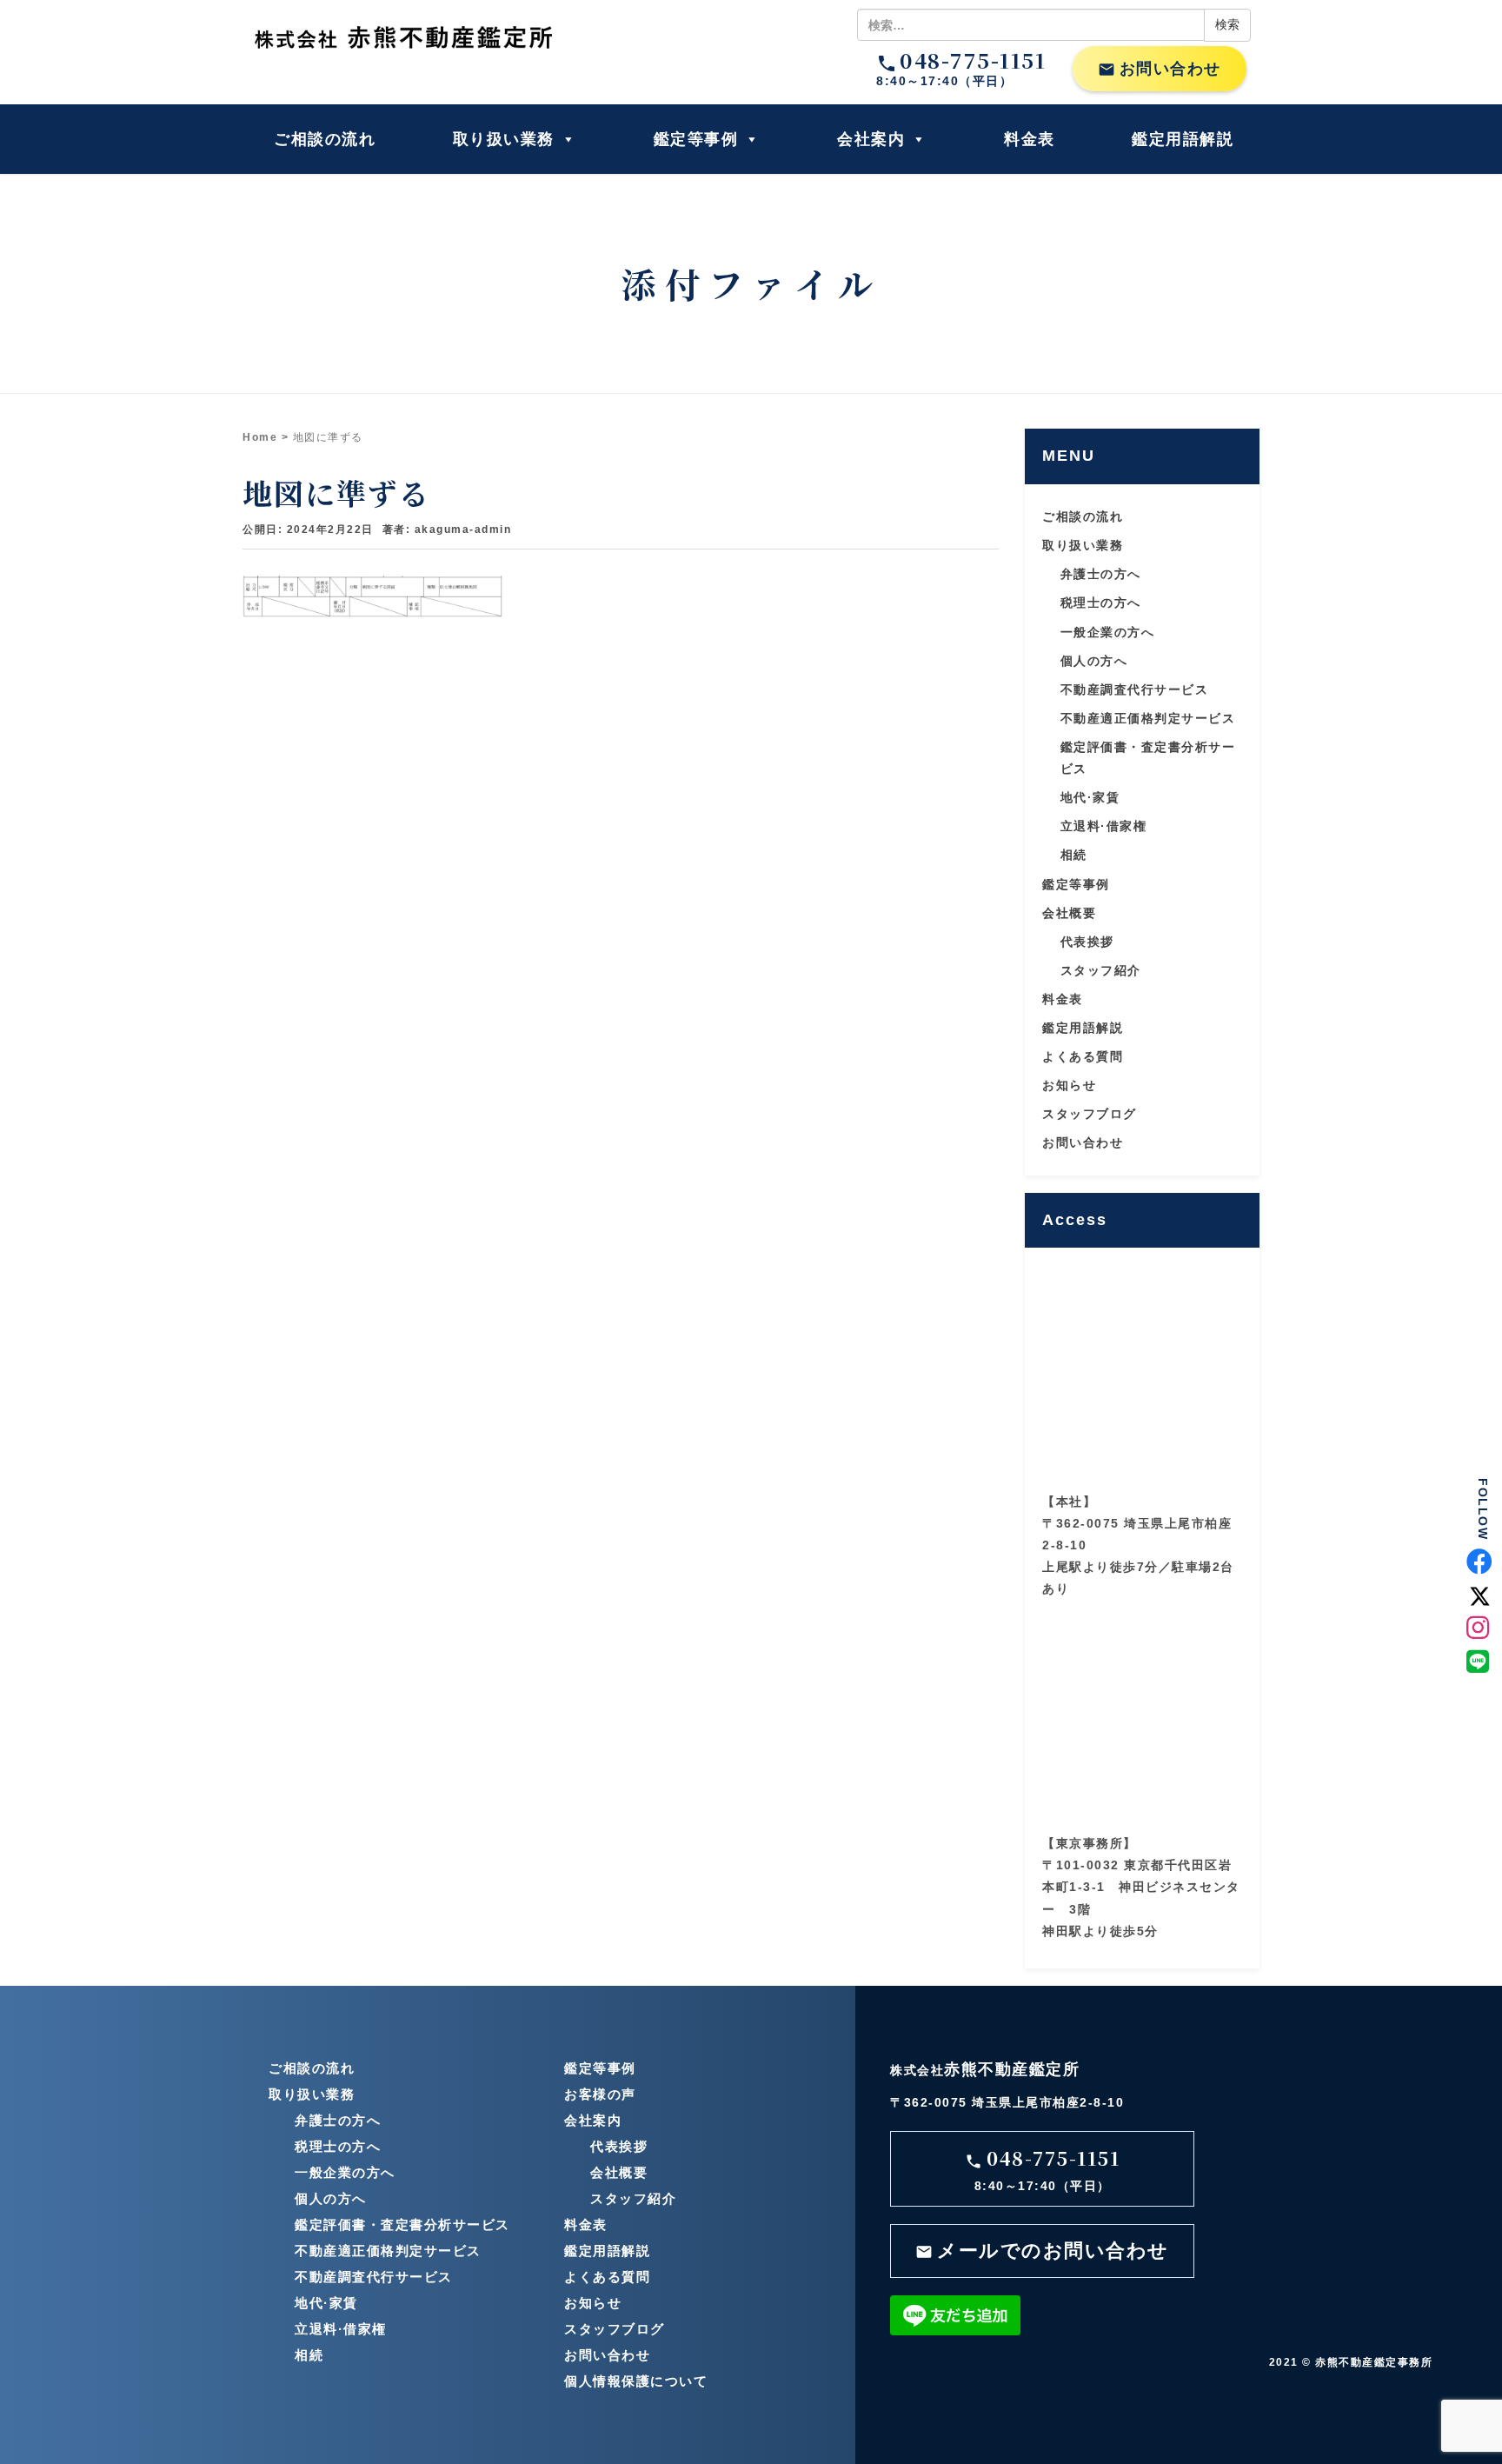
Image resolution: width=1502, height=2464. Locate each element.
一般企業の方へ (1108, 632)
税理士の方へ (1101, 603)
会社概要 (1069, 913)
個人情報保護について (636, 2381)
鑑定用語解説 (1183, 139)
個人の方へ (1094, 661)
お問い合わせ (1160, 69)
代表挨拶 (1087, 942)
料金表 (1030, 139)
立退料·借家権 (1104, 826)
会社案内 (871, 139)
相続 (1074, 855)
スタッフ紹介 (1101, 970)
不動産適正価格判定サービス (1148, 718)
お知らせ (1069, 1085)
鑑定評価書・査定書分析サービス (402, 2224)
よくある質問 (1083, 1056)
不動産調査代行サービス (1135, 689)
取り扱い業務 (504, 139)
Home (260, 437)
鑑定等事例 (696, 139)
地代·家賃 (1090, 797)
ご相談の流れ (325, 139)
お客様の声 (600, 2094)
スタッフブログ (1090, 1114)
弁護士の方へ (1101, 574)
